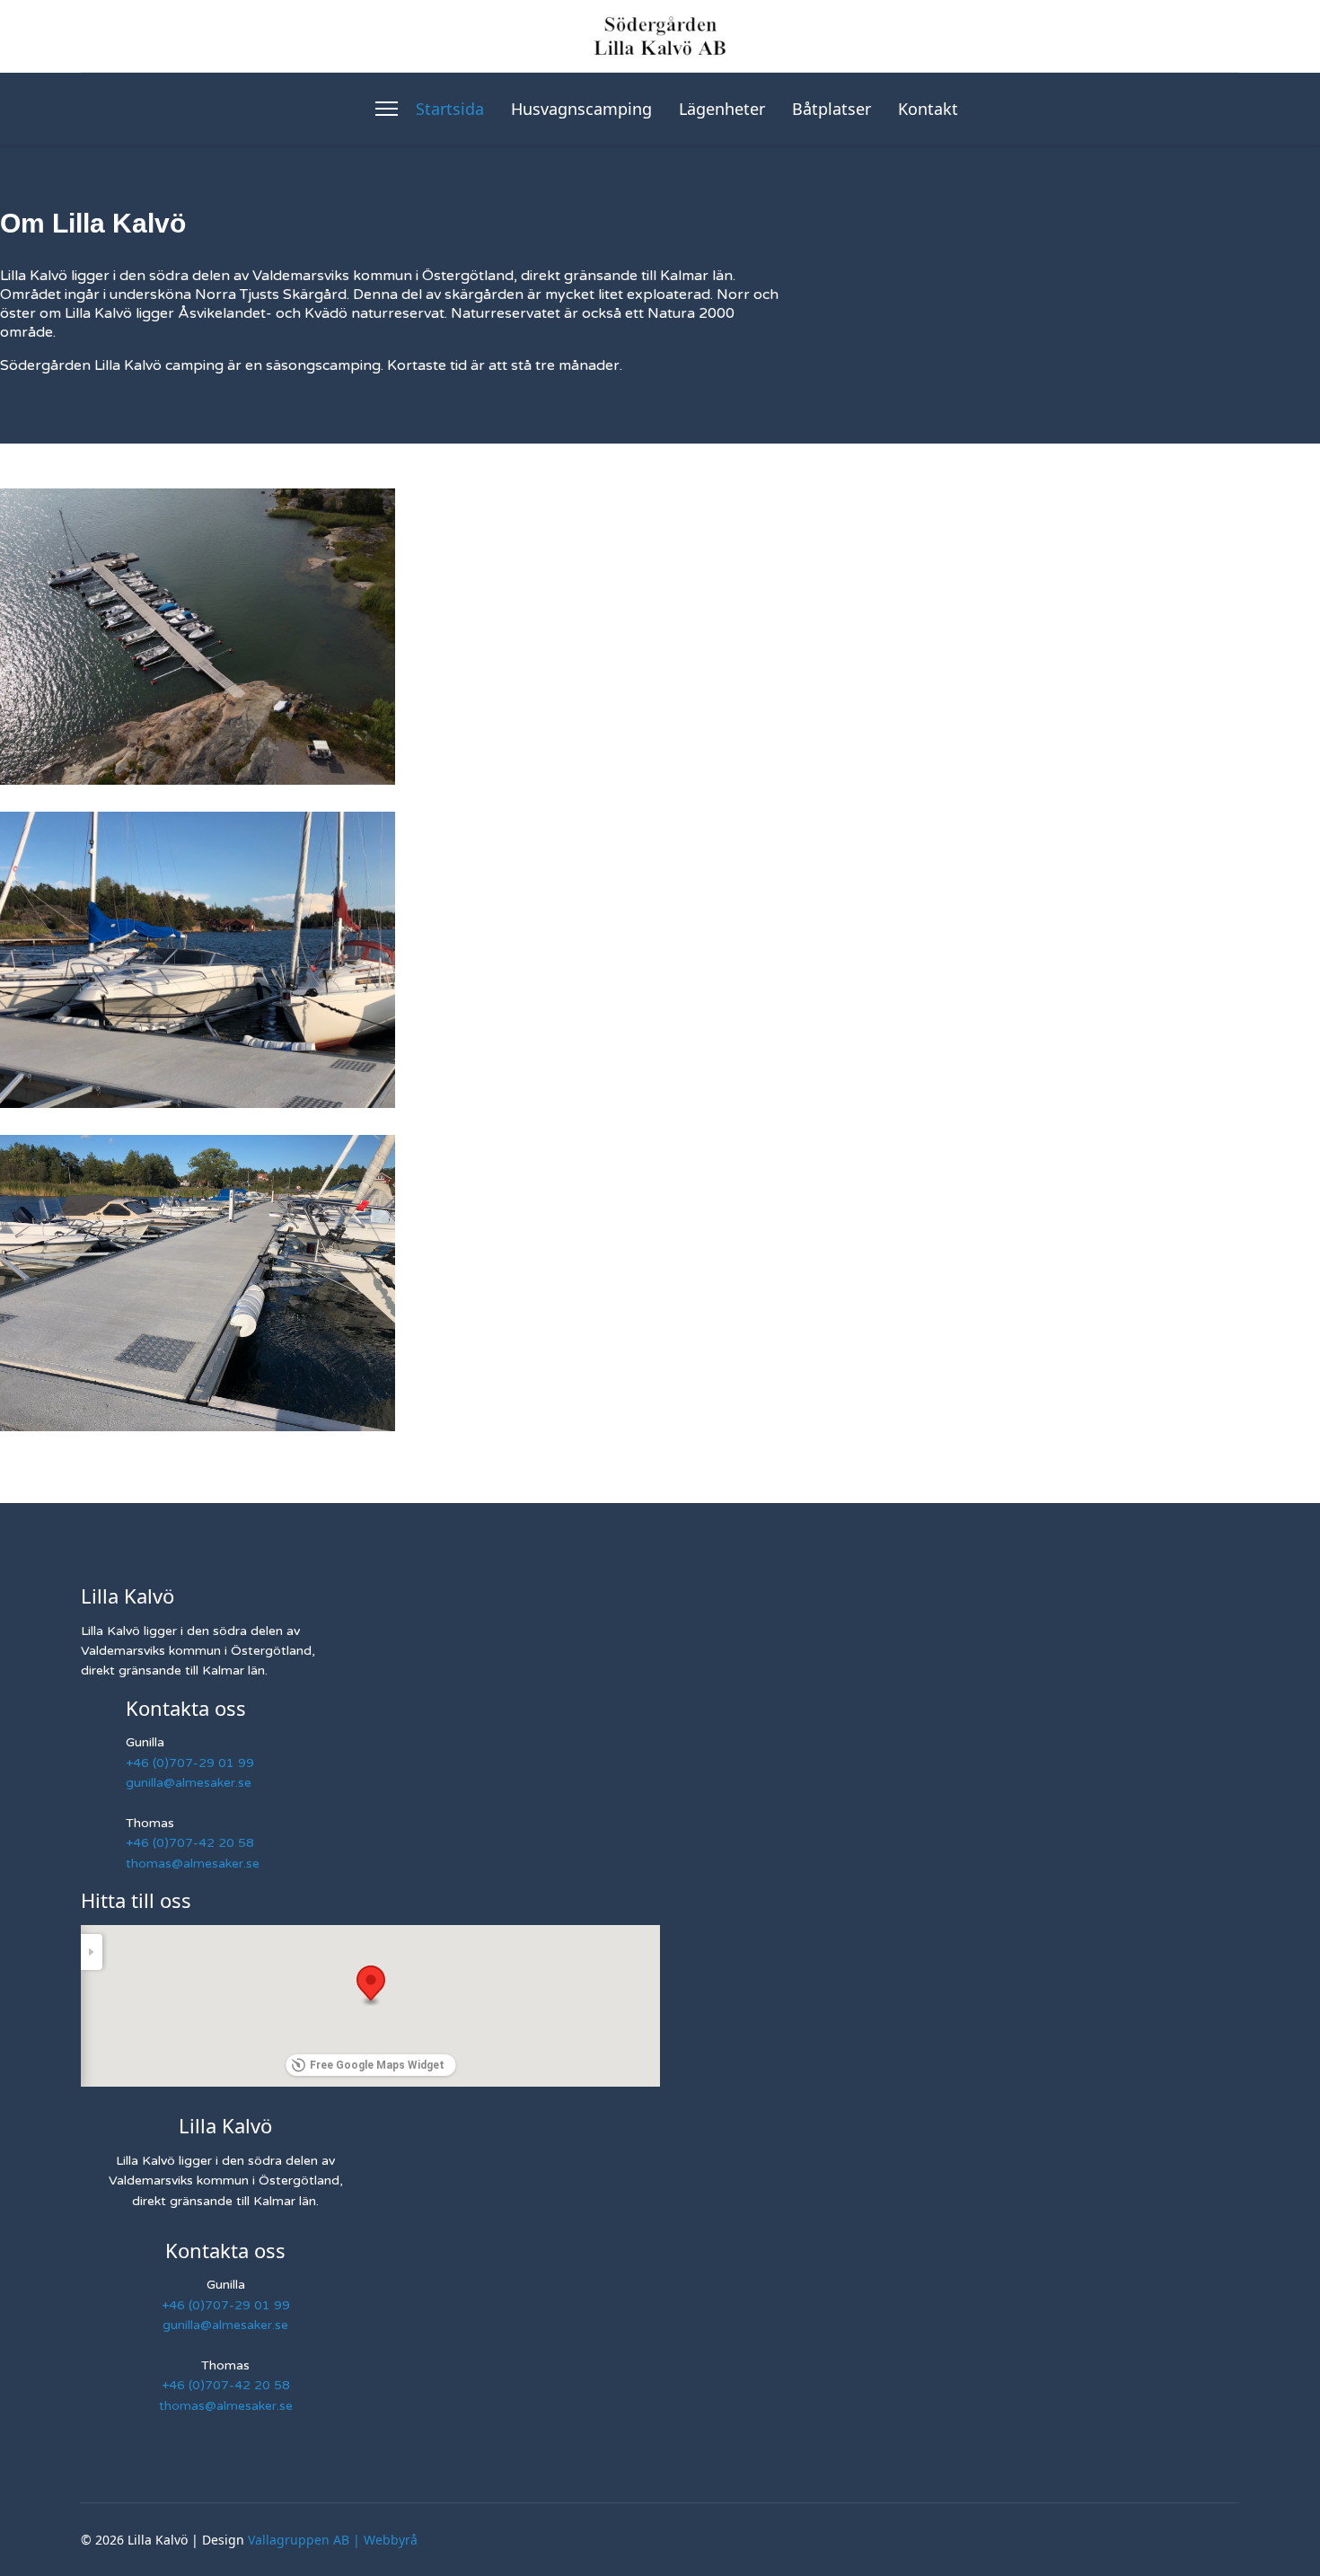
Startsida (450, 109)
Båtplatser (832, 109)
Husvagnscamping (581, 109)
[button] (371, 1986)
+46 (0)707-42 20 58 (190, 1843)
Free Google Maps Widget (377, 2065)
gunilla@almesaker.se (189, 1783)
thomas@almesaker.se (193, 1864)
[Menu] (387, 109)
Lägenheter (722, 109)
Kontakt (928, 109)
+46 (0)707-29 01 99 (190, 1763)
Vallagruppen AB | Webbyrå (333, 2540)
